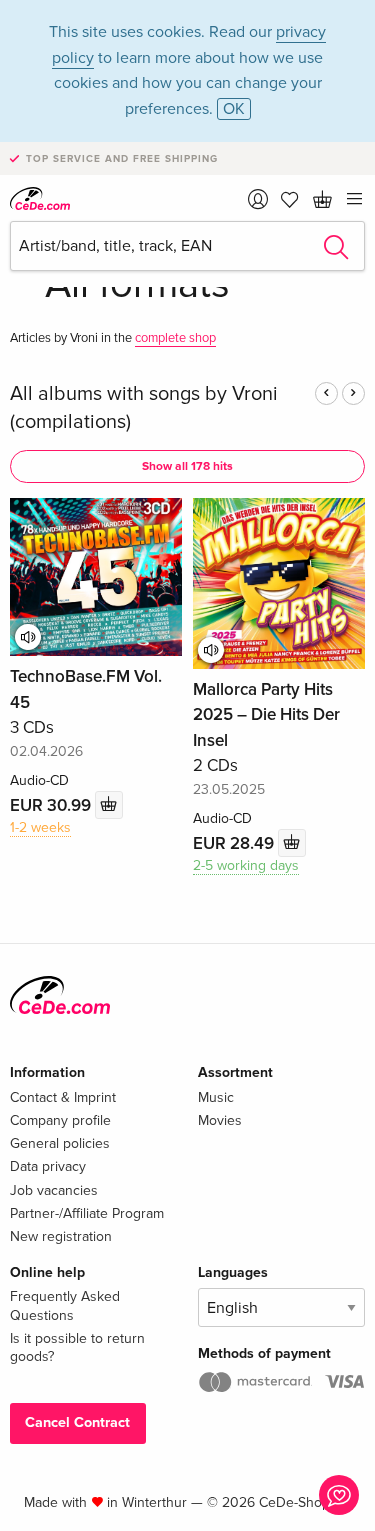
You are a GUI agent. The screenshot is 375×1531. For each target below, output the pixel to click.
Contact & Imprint (63, 1097)
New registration (61, 1236)
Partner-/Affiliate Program (87, 1213)
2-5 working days (246, 865)
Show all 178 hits (187, 466)
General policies (60, 1143)
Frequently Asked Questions (65, 1305)
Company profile (60, 1120)
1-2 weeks (40, 827)
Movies (220, 1120)
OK (234, 109)
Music (216, 1097)
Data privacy (48, 1166)
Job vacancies (54, 1190)
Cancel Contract (77, 1422)
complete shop (175, 338)
